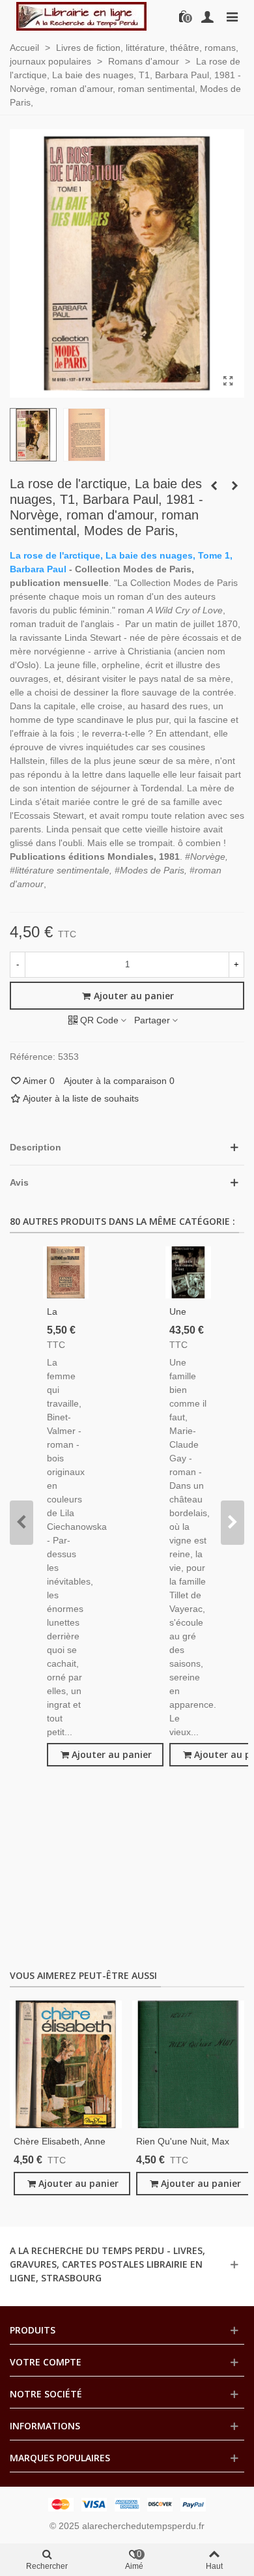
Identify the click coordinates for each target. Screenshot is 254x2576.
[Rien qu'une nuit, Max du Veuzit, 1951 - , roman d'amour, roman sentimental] (188, 2065)
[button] (21, 1523)
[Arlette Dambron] (81, 16)
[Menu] (232, 16)
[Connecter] (207, 16)
